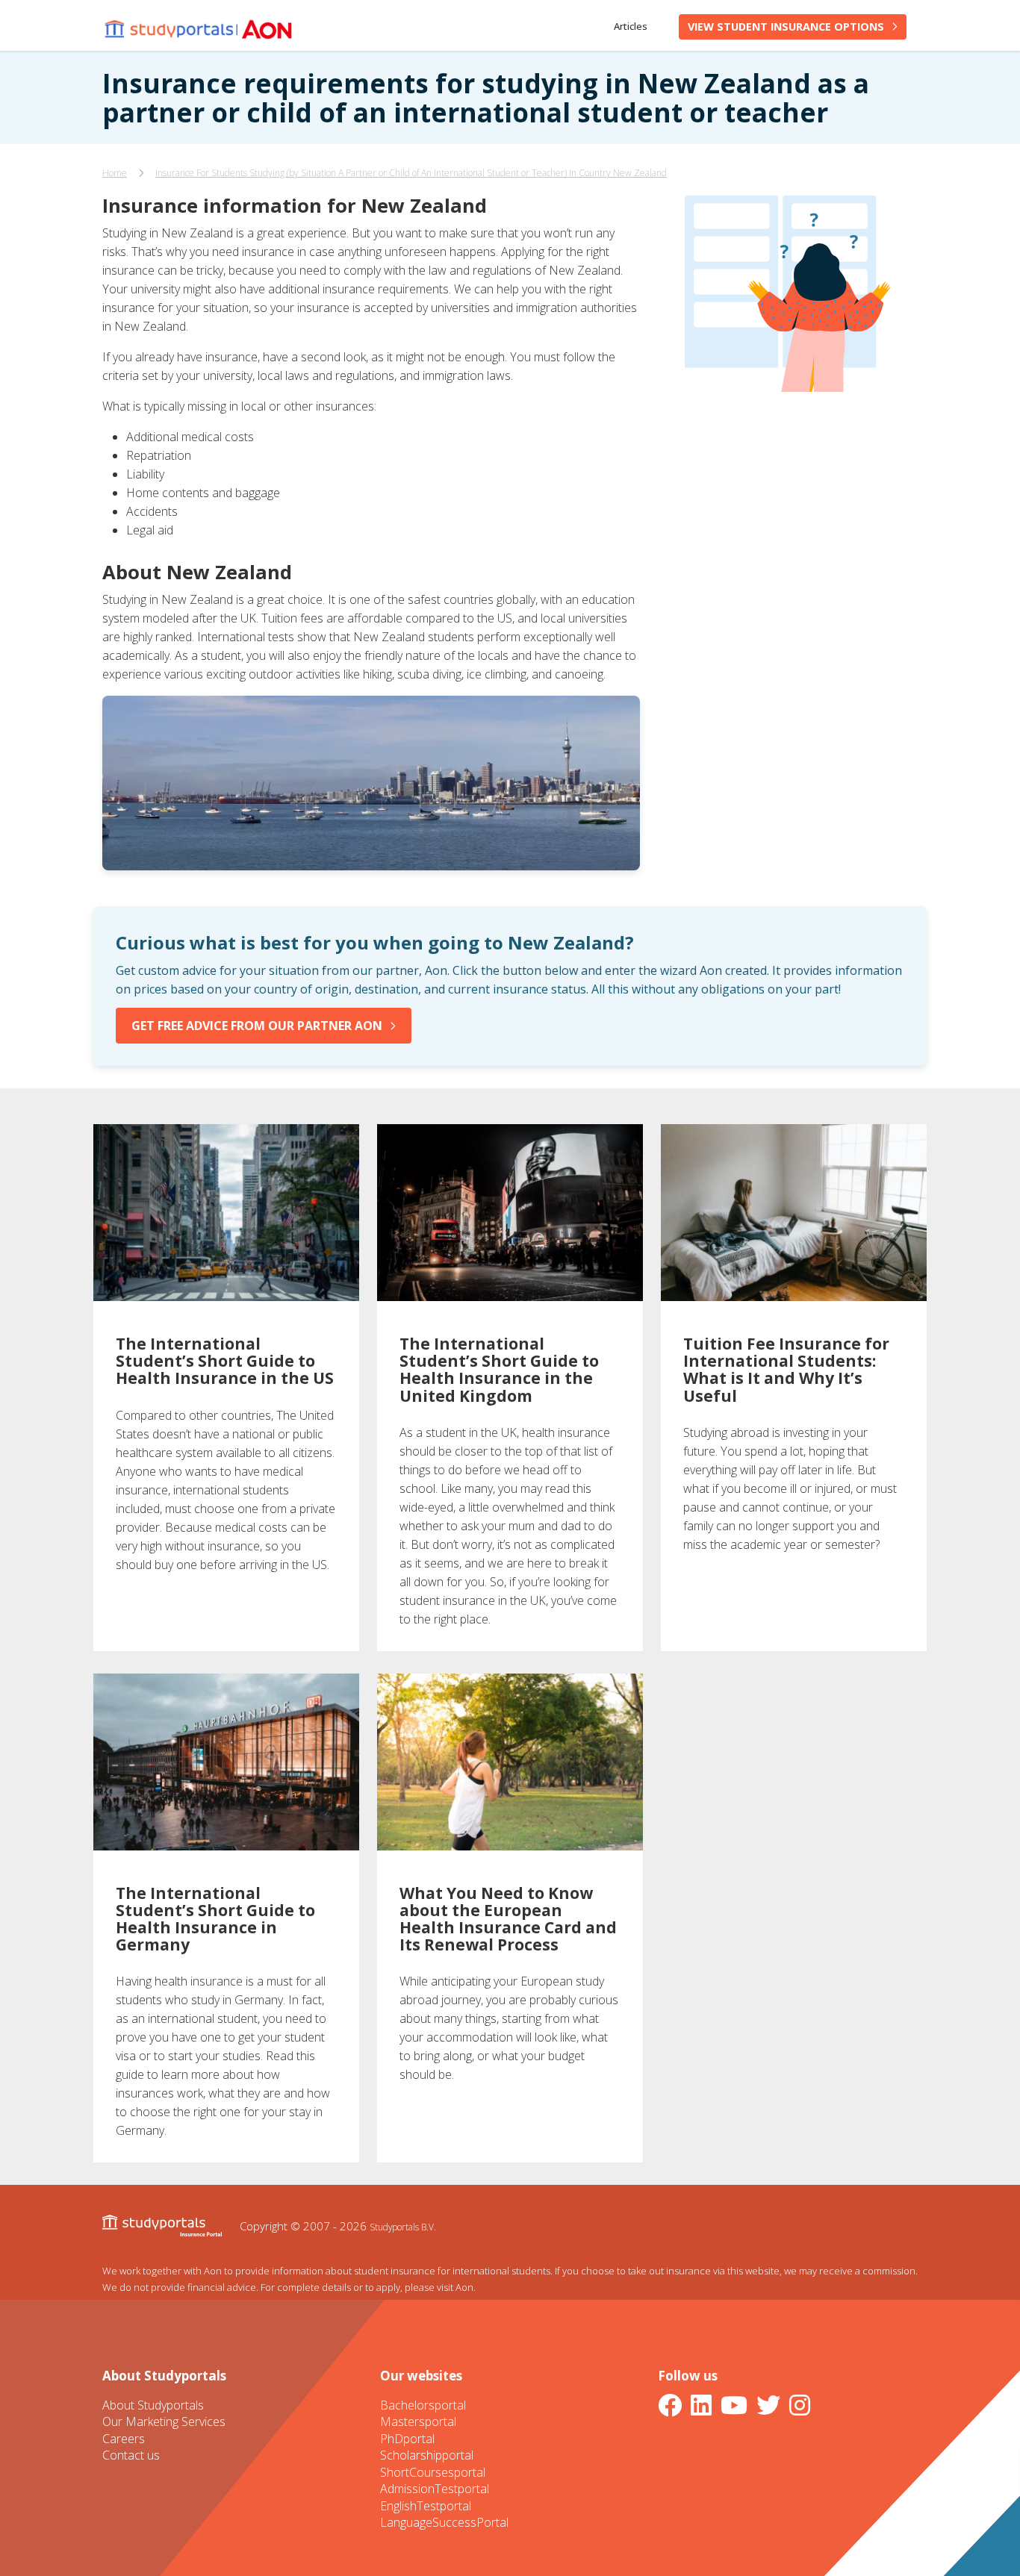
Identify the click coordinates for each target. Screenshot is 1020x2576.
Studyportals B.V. (403, 2227)
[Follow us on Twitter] (771, 2405)
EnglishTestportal (426, 2506)
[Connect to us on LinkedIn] (704, 2405)
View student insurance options (786, 26)
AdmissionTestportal (435, 2489)
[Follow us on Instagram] (803, 2405)
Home (115, 173)
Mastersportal (418, 2421)
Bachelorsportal (423, 2405)
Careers (124, 2439)
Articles (631, 26)
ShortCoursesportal (433, 2472)
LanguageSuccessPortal (444, 2522)
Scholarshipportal (427, 2455)
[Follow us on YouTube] (737, 2405)
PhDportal (407, 2439)
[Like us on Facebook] (673, 2405)
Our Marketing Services (164, 2421)
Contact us (131, 2455)
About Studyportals (153, 2405)
